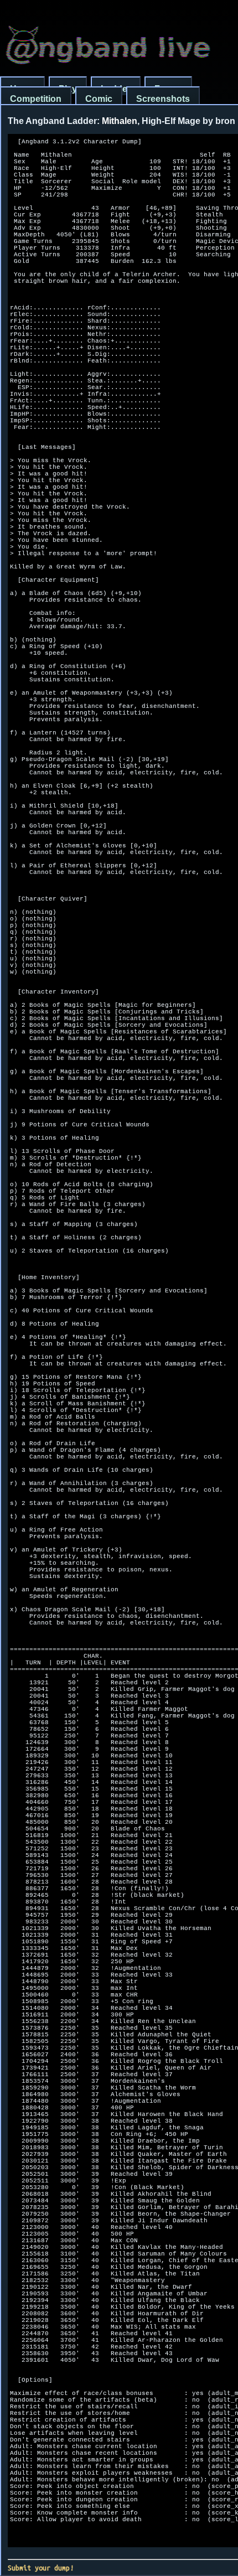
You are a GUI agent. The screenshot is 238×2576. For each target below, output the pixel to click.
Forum (168, 89)
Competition (36, 99)
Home (22, 89)
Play (68, 89)
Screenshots (163, 99)
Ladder (116, 89)
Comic (99, 99)
